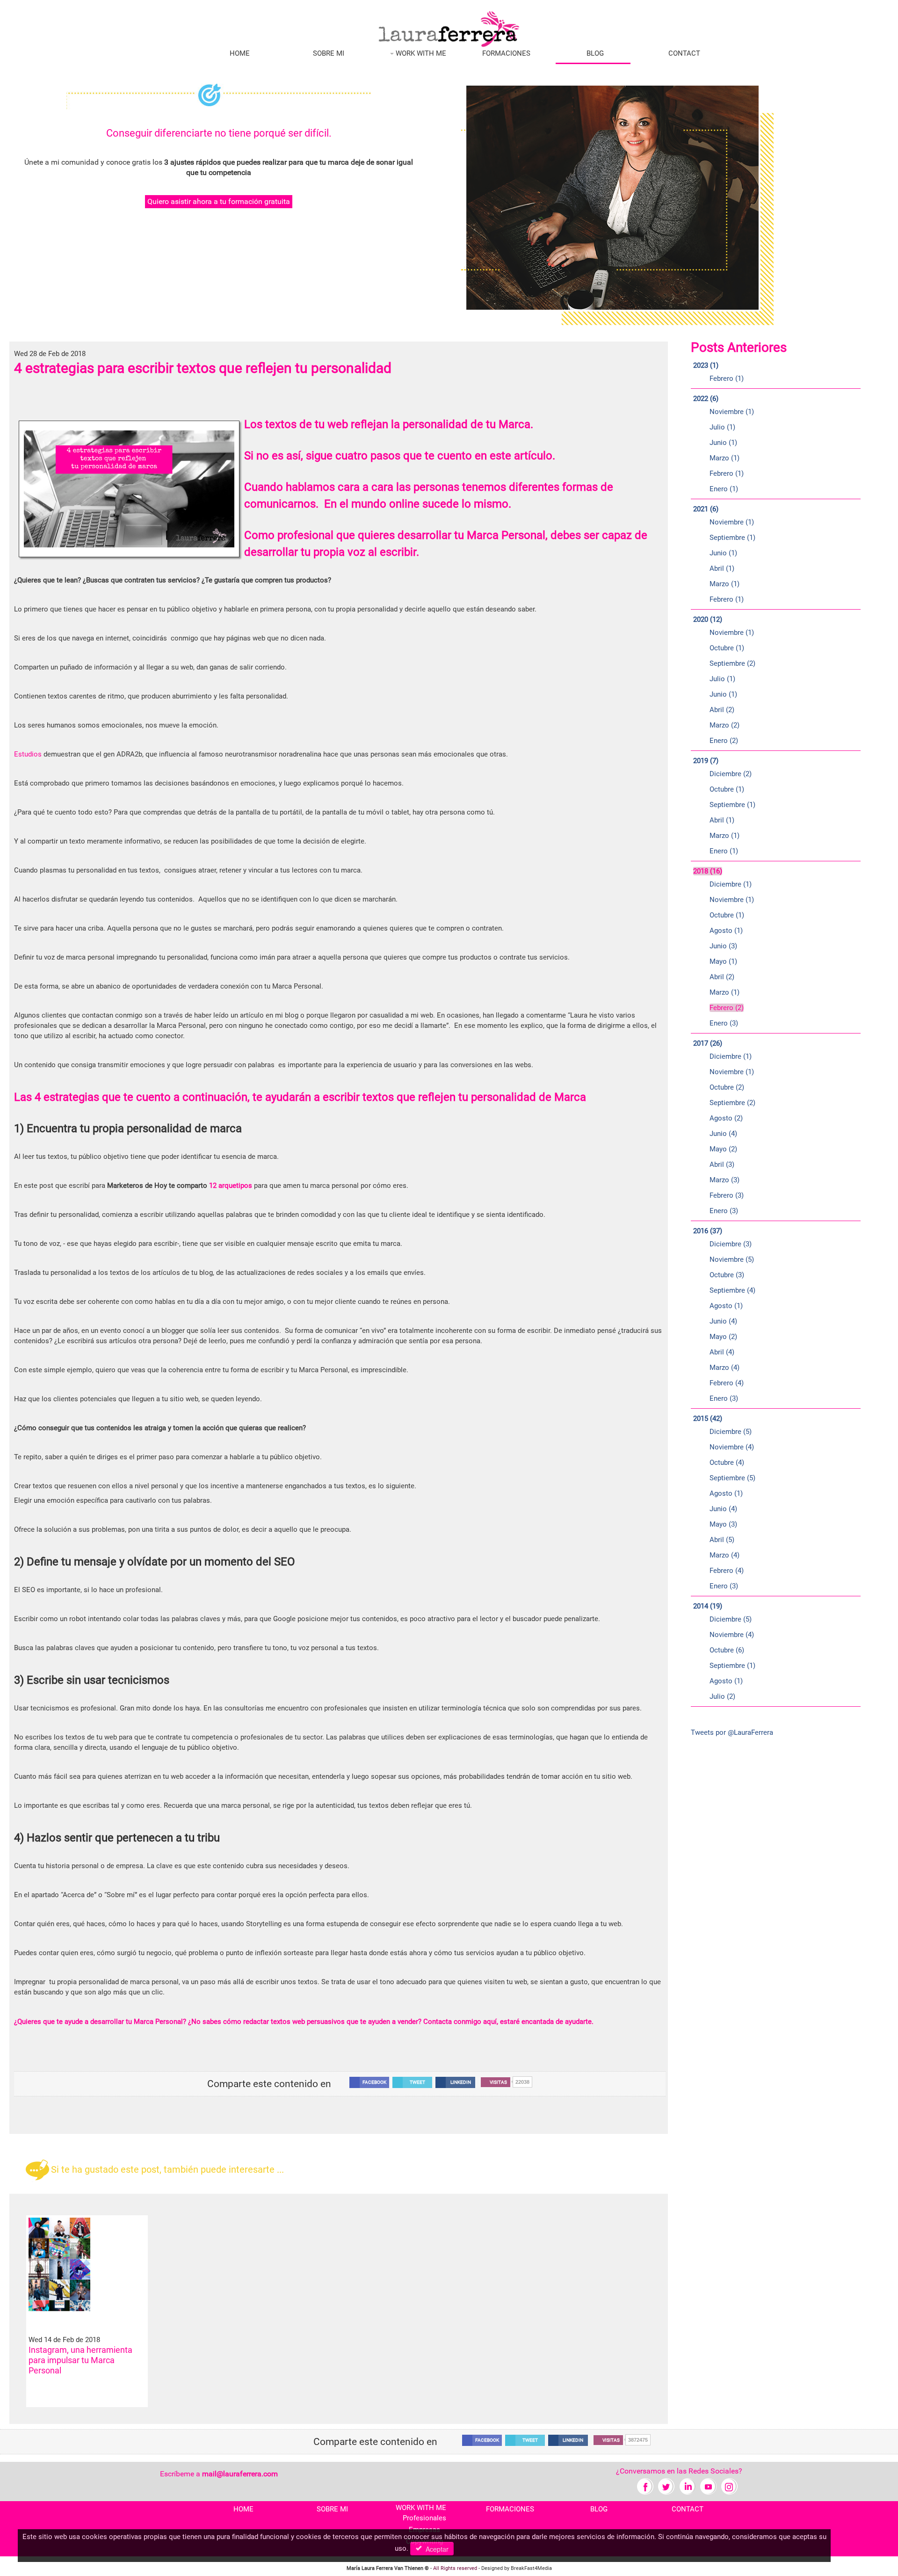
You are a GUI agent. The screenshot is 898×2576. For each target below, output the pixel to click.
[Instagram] (729, 2486)
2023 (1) (706, 365)
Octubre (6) (727, 1650)
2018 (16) (708, 871)
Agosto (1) (726, 931)
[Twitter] (666, 2486)
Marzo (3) (724, 1180)
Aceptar (435, 2549)
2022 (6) (706, 399)
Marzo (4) (724, 1368)
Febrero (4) (727, 1383)
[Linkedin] (687, 2486)
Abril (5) (722, 1540)
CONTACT (684, 53)
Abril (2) (722, 710)
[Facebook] (645, 2486)
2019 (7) (706, 761)
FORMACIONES (506, 53)
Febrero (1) (727, 378)
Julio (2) (722, 1696)
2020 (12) (708, 619)
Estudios (28, 754)
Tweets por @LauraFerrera (732, 1732)
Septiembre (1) (732, 538)
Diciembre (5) (731, 1432)
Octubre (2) (727, 1087)
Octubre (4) (727, 1463)
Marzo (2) (724, 725)
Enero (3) (724, 1023)
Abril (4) (722, 1352)
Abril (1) (722, 568)
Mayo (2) (723, 1149)
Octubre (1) (727, 648)
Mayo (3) (723, 1524)
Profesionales (424, 2518)
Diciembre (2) (731, 774)
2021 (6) (706, 509)
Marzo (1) (724, 458)
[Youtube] (708, 2486)
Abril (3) (722, 1164)
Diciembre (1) (731, 884)
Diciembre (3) (731, 1244)
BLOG (595, 53)
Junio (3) (723, 946)
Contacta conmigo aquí (460, 2022)
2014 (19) (708, 1606)
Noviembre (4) (732, 1447)
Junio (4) (723, 1134)
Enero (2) (724, 741)
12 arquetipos (231, 1186)
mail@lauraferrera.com (240, 2474)
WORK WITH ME (420, 53)
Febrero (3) (727, 1195)
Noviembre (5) (732, 1259)
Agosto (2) (726, 1118)
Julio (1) (722, 427)
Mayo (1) (723, 961)
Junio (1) (723, 443)
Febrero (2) (727, 1008)
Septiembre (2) (732, 663)
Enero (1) (724, 489)
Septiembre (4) (732, 1290)
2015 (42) (708, 1419)
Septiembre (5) (732, 1478)
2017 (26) (708, 1043)
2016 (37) (708, 1231)
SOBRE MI (329, 53)
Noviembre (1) (732, 412)
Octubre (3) (727, 1275)
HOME (240, 53)
